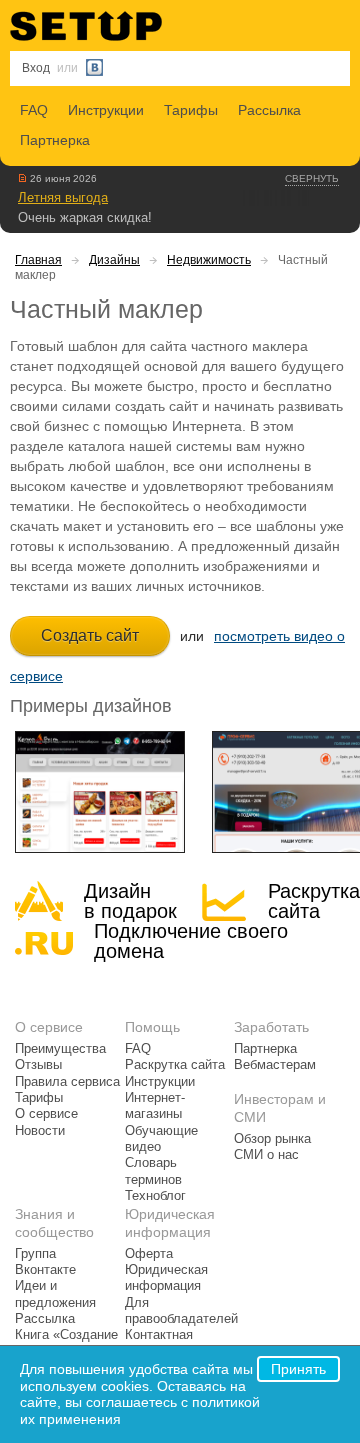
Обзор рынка (272, 1139)
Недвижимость (209, 260)
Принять (298, 1369)
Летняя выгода (63, 197)
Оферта (149, 1254)
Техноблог (155, 1196)
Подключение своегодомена (191, 941)
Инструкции (106, 110)
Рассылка (269, 110)
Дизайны (114, 260)
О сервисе (46, 1114)
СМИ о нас (266, 1155)
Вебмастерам (275, 1065)
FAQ (34, 110)
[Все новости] (22, 178)
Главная (38, 260)
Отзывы (38, 1065)
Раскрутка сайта (314, 901)
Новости (40, 1131)
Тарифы (191, 110)
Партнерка (55, 140)
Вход (36, 68)
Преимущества (60, 1049)
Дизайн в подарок (130, 901)
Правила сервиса (67, 1082)
